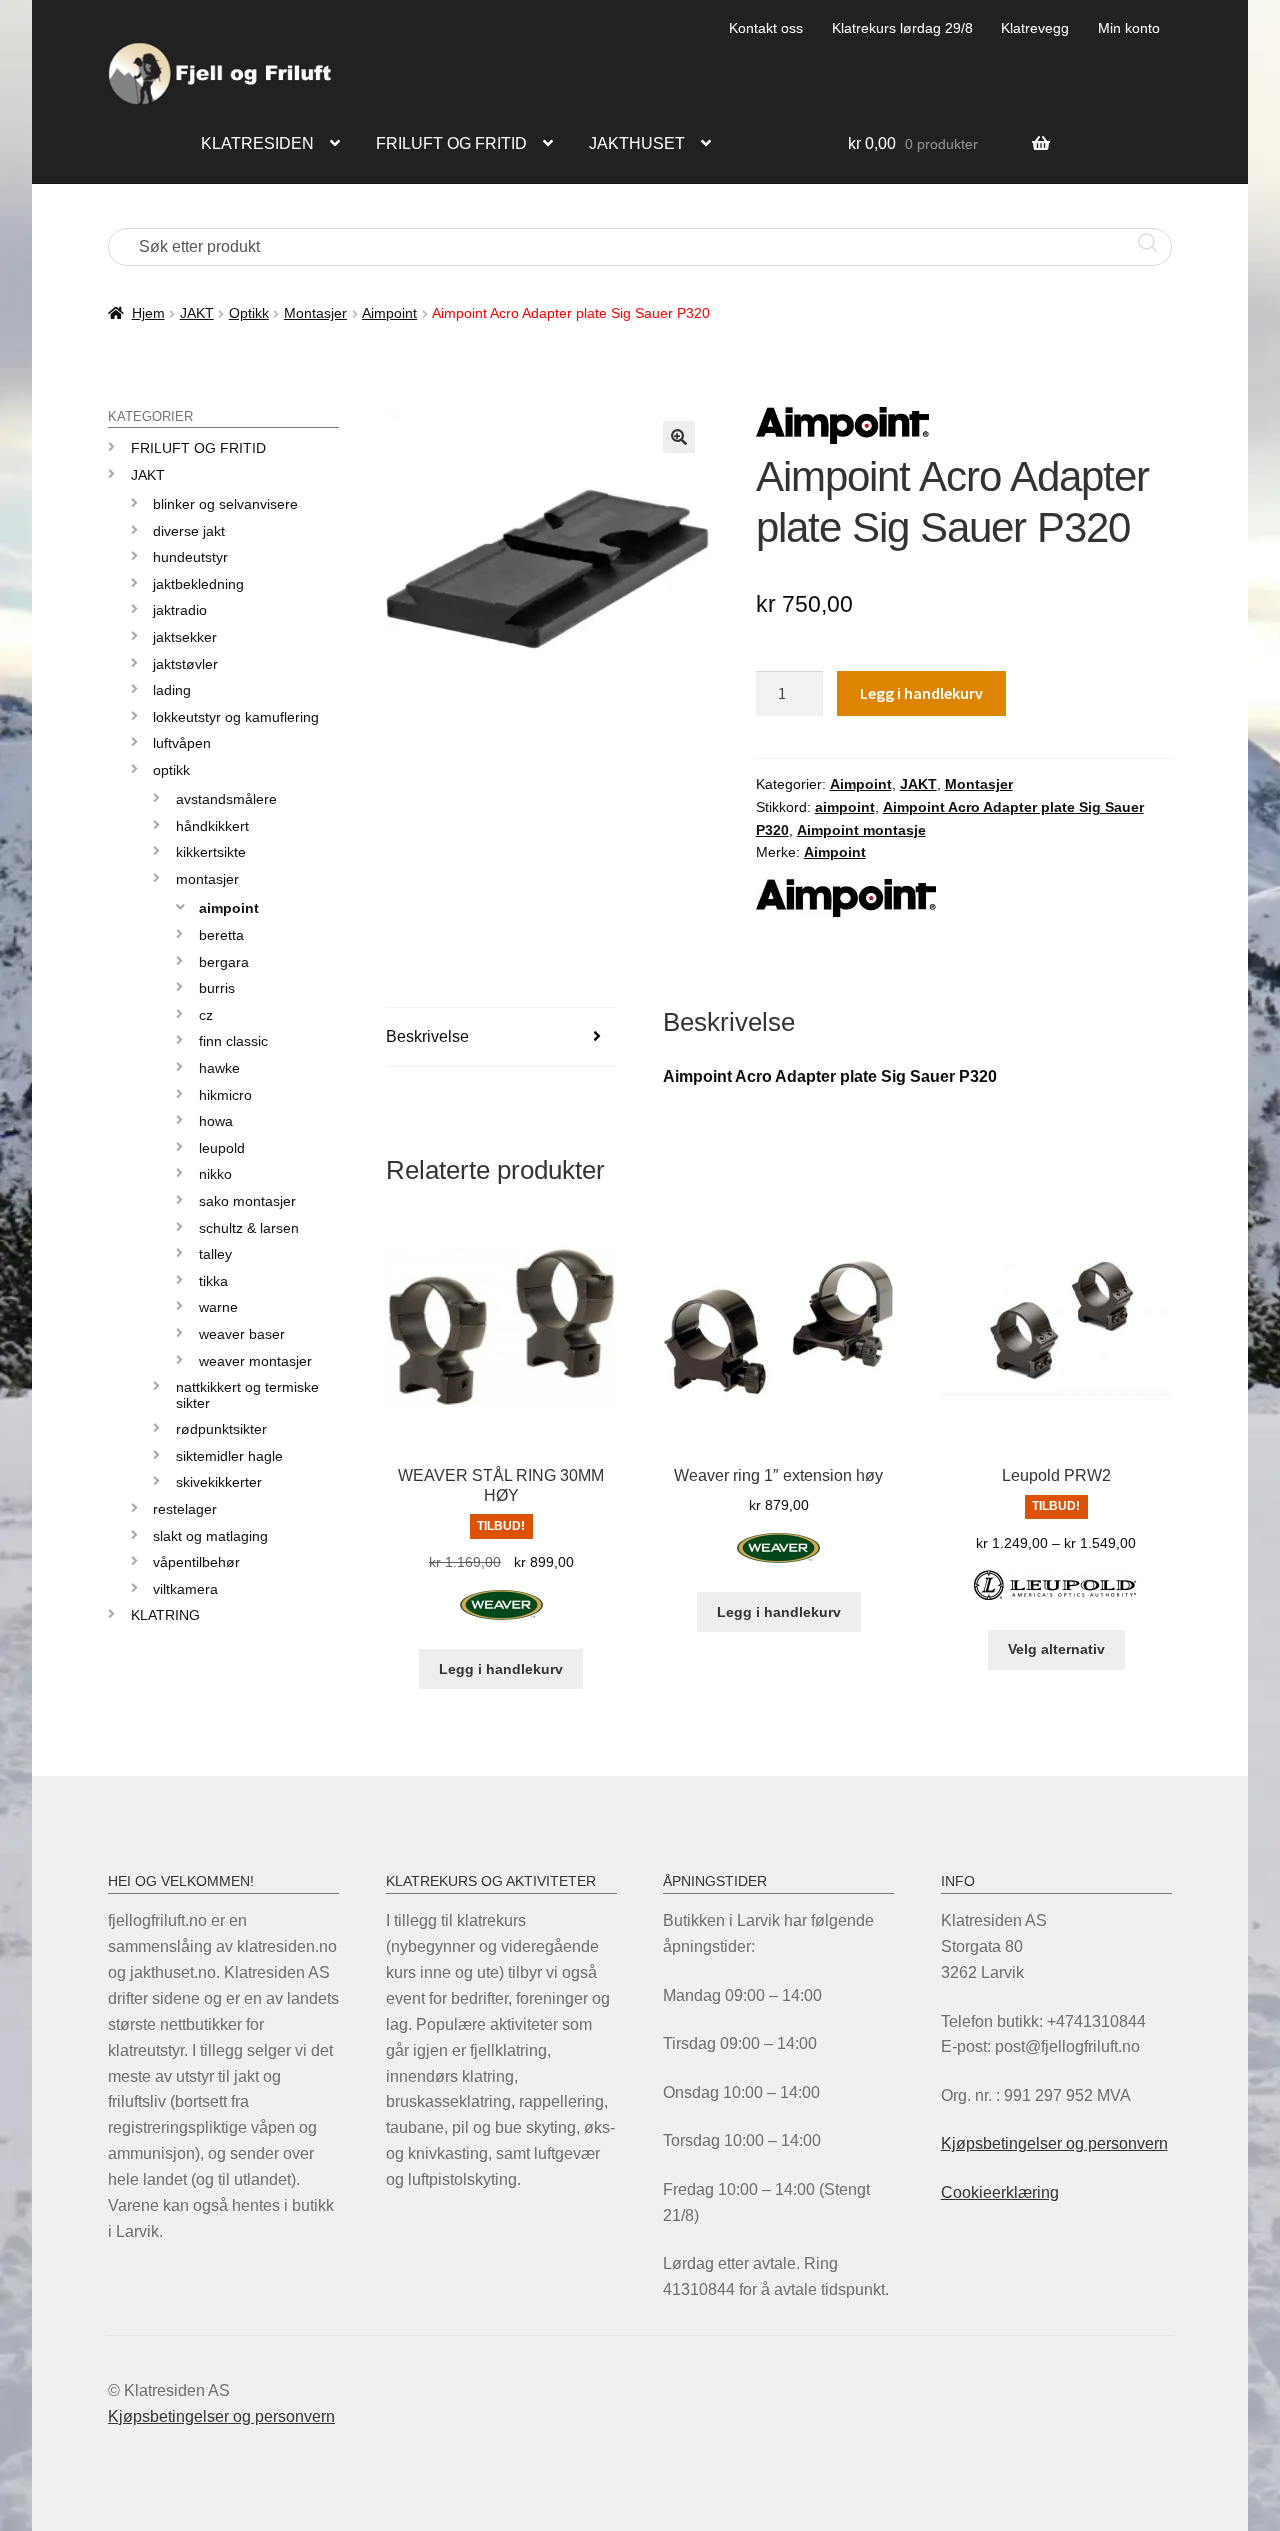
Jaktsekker (185, 637)
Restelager (185, 1509)
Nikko (215, 1174)
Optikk (249, 313)
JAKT (197, 313)
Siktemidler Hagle (229, 1456)
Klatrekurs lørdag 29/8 (902, 28)
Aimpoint (389, 313)
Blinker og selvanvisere (225, 504)
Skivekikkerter (219, 1482)
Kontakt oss (766, 28)
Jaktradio (180, 610)
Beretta (221, 935)
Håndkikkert (212, 826)
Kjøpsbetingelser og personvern (1054, 2143)
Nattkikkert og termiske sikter (247, 1394)
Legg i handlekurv (921, 693)
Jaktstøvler (185, 664)
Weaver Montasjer (255, 1361)
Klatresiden (257, 143)
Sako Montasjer (247, 1201)
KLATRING (165, 1615)
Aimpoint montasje (861, 830)
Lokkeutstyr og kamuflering (236, 717)
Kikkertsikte (211, 852)
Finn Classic (233, 1041)
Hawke (219, 1068)
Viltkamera (185, 1589)
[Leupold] (1056, 1596)
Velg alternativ (1056, 1649)
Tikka (213, 1281)
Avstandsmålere (226, 799)
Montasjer (315, 313)
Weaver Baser (242, 1334)
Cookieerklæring (1000, 2192)
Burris (217, 988)
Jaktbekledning (198, 584)
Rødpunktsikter (221, 1429)
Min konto (1129, 28)
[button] (679, 437)
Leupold (222, 1148)
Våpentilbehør (196, 1562)
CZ (206, 1015)
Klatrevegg (1035, 28)
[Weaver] (501, 1616)
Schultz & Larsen (249, 1228)
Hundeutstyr (190, 557)
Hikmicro (225, 1095)
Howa (216, 1121)
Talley (215, 1254)
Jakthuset (637, 143)
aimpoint (845, 807)
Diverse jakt (189, 531)
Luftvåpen (182, 743)
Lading (172, 690)
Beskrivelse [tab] (427, 1036)
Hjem (148, 313)
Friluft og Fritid (198, 448)
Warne (218, 1307)
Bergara (224, 962)
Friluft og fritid (451, 143)
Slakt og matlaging (210, 1536)
